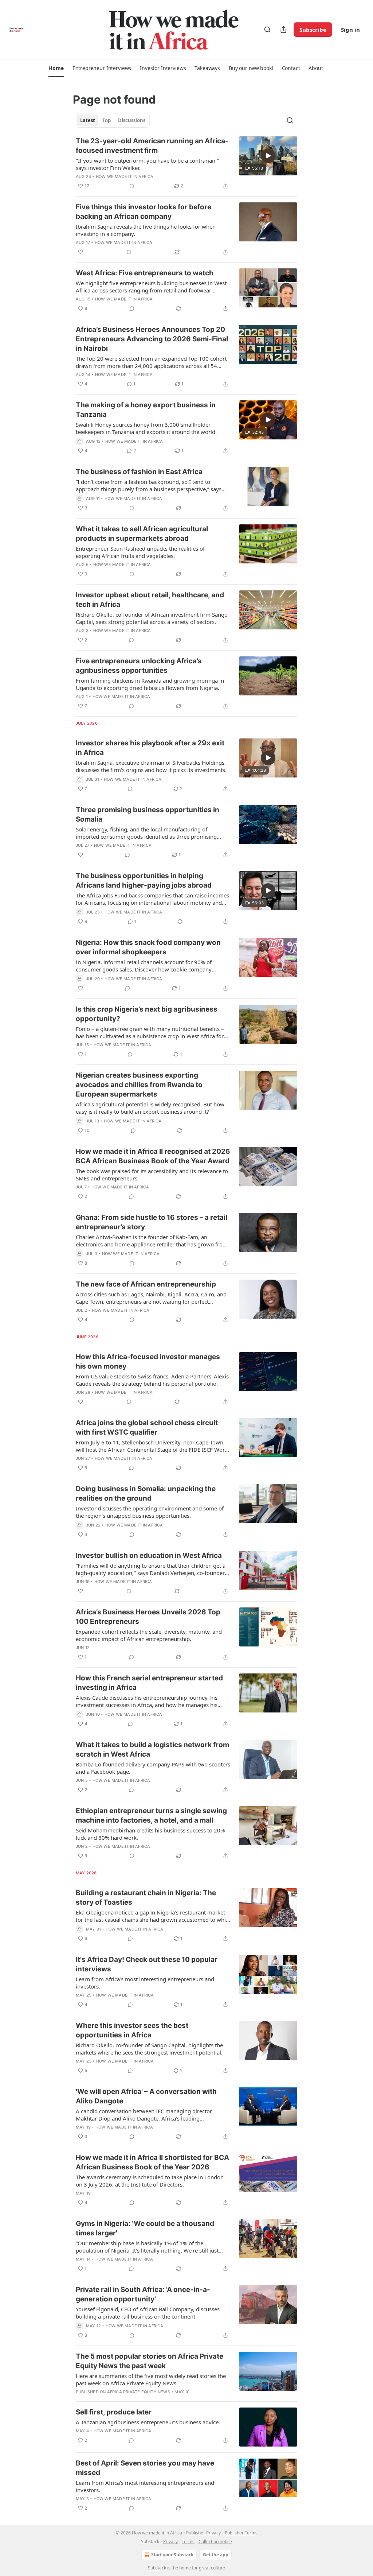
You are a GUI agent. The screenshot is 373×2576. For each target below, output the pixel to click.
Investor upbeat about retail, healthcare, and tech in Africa (150, 600)
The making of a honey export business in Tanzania (146, 410)
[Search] (267, 30)
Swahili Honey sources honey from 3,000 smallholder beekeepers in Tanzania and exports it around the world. (146, 428)
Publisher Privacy (203, 2533)
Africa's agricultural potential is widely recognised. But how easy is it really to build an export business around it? (150, 1108)
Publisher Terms (241, 2533)
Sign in (350, 30)
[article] (186, 163)
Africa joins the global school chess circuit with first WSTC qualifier (147, 1427)
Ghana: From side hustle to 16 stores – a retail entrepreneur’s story (152, 1222)
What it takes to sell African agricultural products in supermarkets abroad (142, 534)
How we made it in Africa (125, 176)
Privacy (170, 2542)
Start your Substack (172, 2555)
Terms (188, 2542)
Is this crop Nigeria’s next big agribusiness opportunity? (147, 1014)
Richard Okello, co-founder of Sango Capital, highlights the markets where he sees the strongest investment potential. (149, 2049)
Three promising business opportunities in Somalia (148, 814)
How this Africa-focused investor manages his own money (148, 1361)
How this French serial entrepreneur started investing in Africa (149, 1683)
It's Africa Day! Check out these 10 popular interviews (147, 1964)
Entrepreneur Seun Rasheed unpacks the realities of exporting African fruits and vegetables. (140, 552)
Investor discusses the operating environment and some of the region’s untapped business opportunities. (150, 1512)
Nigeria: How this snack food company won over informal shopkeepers (148, 947)
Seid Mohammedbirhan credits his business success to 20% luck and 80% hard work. (150, 1834)
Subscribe (313, 30)
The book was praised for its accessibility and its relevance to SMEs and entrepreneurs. (152, 1175)
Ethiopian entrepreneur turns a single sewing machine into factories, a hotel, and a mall (151, 1815)
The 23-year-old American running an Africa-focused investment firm (152, 146)
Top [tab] (107, 120)
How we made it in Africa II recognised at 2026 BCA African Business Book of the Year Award (153, 1156)
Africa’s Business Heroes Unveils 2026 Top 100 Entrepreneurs (148, 1617)
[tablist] (113, 120)
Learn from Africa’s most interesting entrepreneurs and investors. (145, 1983)
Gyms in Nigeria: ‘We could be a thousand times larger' (145, 2228)
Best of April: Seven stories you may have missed (145, 2468)
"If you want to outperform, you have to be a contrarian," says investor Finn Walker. (147, 164)
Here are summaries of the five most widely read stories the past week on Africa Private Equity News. (151, 2379)
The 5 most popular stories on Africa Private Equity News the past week (150, 2361)
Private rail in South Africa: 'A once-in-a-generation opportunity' (143, 2294)
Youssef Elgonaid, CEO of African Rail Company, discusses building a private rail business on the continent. (148, 2313)
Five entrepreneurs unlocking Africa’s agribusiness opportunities (139, 666)
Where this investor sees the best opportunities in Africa (132, 2030)
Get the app (216, 2555)
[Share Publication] (283, 30)
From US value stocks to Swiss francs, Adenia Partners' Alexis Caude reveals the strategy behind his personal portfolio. (152, 1380)
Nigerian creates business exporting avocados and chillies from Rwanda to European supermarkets (139, 1085)
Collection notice (215, 2542)
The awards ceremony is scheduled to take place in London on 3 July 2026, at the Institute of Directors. (150, 2181)
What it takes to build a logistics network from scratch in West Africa (152, 1749)
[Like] (81, 252)
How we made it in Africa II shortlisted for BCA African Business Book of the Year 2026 (152, 2162)
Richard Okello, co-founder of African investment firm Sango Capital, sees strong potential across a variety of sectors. (152, 618)
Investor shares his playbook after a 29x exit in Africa (150, 748)
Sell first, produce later (114, 2412)
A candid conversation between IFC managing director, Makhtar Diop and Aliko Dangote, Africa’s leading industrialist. (144, 2115)
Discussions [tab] (132, 120)
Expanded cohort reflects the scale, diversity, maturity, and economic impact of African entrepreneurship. (149, 1635)
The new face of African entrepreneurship (146, 1284)
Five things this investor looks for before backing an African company (144, 212)
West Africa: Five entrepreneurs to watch (145, 273)
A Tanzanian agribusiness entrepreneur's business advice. (148, 2422)
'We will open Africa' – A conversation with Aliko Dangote (146, 2096)
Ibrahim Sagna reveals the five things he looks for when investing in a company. (146, 230)
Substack (157, 2568)
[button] (56, 68)
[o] (268, 156)
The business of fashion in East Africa (139, 472)
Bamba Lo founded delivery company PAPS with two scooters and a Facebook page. (153, 1768)
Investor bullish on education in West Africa (149, 1555)
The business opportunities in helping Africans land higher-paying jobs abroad (144, 880)
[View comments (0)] (132, 186)
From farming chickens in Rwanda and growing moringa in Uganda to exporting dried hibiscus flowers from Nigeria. (150, 684)
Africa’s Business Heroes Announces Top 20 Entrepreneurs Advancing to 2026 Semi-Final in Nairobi (152, 339)
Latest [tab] (88, 120)
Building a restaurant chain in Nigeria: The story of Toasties (146, 1898)
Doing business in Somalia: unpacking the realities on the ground (146, 1493)
